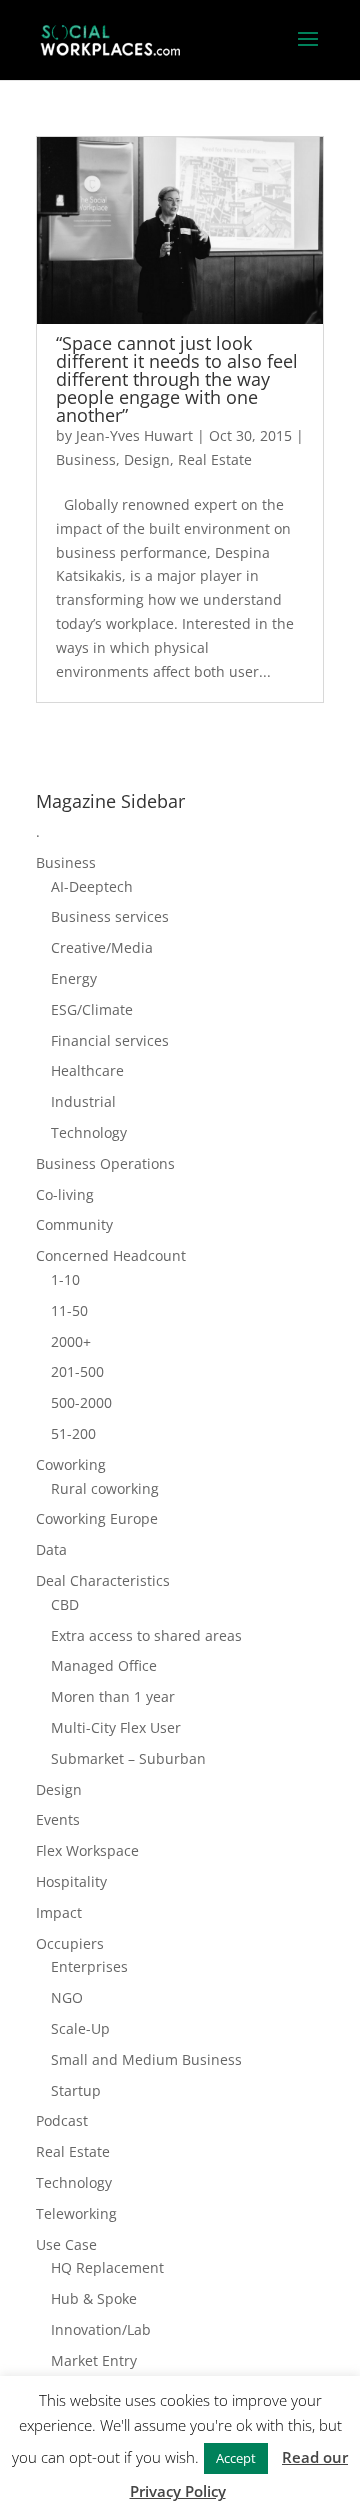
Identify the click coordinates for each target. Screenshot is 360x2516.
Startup (76, 2090)
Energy (74, 978)
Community (74, 1224)
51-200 (73, 1433)
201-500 (77, 1371)
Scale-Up (80, 2028)
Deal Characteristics (103, 1580)
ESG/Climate (92, 1009)
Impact (59, 1912)
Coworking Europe (97, 1518)
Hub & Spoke (94, 2298)
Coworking (71, 1464)
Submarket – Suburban (128, 1758)
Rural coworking (105, 1488)
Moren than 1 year (113, 1696)
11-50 (69, 1310)
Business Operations (105, 1163)
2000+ (71, 1341)
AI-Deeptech (92, 886)
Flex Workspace (87, 1850)
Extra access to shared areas (146, 1635)
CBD (65, 1604)
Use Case (66, 2244)
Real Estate (215, 459)
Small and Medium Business (146, 2059)
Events (58, 1819)
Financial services (110, 1040)
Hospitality (71, 1881)
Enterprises (89, 1966)
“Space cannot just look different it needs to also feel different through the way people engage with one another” (177, 379)
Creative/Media (102, 947)
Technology (89, 1132)
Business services (110, 916)
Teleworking (76, 2213)
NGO (67, 1997)
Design (147, 459)
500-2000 (81, 1402)
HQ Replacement (107, 2267)
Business (86, 459)
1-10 (65, 1279)
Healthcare (87, 1070)
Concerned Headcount (111, 1255)
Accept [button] (236, 2458)
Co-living (65, 1194)
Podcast (62, 2120)
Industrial (83, 1101)
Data (51, 1549)
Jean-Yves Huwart (134, 435)
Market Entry (94, 2360)
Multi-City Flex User (116, 1727)
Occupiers (70, 1943)
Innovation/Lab (101, 2329)
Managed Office (104, 1665)
